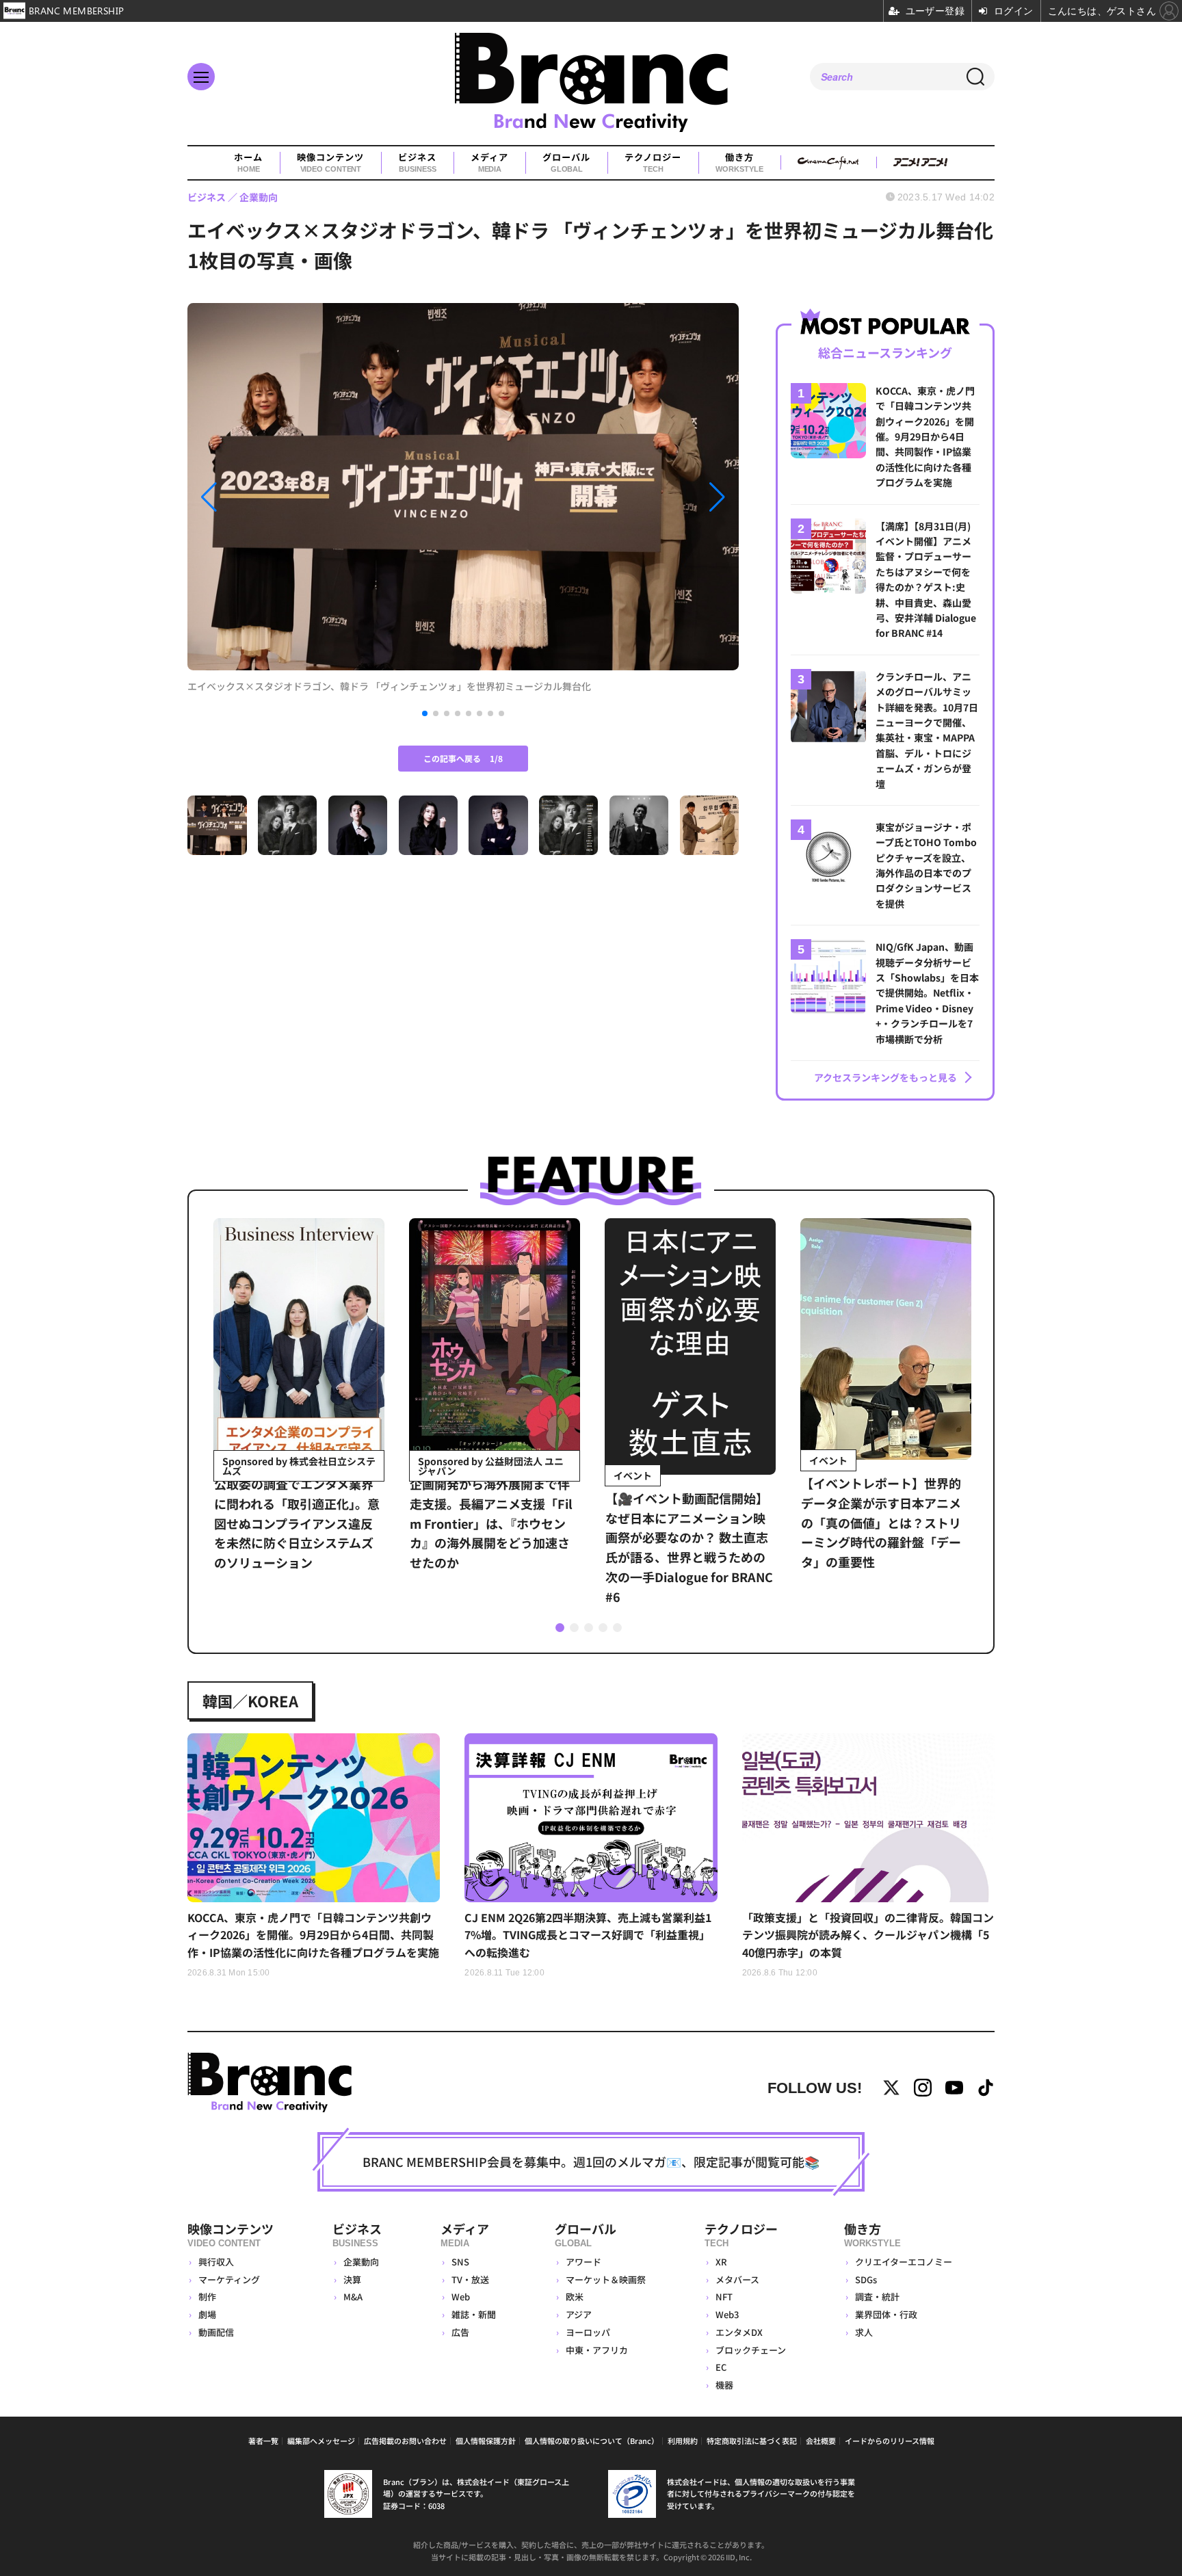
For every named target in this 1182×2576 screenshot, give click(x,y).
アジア (579, 2314)
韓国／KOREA (250, 1700)
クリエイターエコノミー (904, 2262)
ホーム (248, 162)
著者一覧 (263, 2441)
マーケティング (229, 2279)
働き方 (739, 162)
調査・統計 (877, 2297)
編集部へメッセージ (321, 2441)
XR (721, 2262)
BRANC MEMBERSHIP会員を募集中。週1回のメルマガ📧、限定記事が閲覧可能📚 (591, 2161)
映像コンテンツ (330, 162)
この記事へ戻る (463, 758)
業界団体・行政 (886, 2314)
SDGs (866, 2279)
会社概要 (821, 2441)
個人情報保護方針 (486, 2441)
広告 (460, 2332)
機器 (724, 2385)
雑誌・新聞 (474, 2314)
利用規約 (683, 2441)
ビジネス (417, 162)
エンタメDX (739, 2332)
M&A (353, 2297)
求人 (864, 2332)
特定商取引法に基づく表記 (752, 2441)
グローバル (566, 162)
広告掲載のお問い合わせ (405, 2441)
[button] (270, 497)
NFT (724, 2297)
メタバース (737, 2279)
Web (461, 2297)
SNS (460, 2262)
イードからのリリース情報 (890, 2441)
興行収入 (216, 2262)
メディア (489, 162)
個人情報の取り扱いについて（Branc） (592, 2441)
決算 (352, 2279)
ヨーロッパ (588, 2332)
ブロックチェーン (751, 2350)
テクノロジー (653, 162)
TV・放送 (470, 2279)
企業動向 (361, 2262)
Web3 (727, 2314)
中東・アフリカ (597, 2350)
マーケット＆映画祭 (606, 2279)
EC (721, 2367)
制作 (207, 2297)
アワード (583, 2262)
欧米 (575, 2297)
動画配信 (216, 2332)
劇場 (207, 2314)
